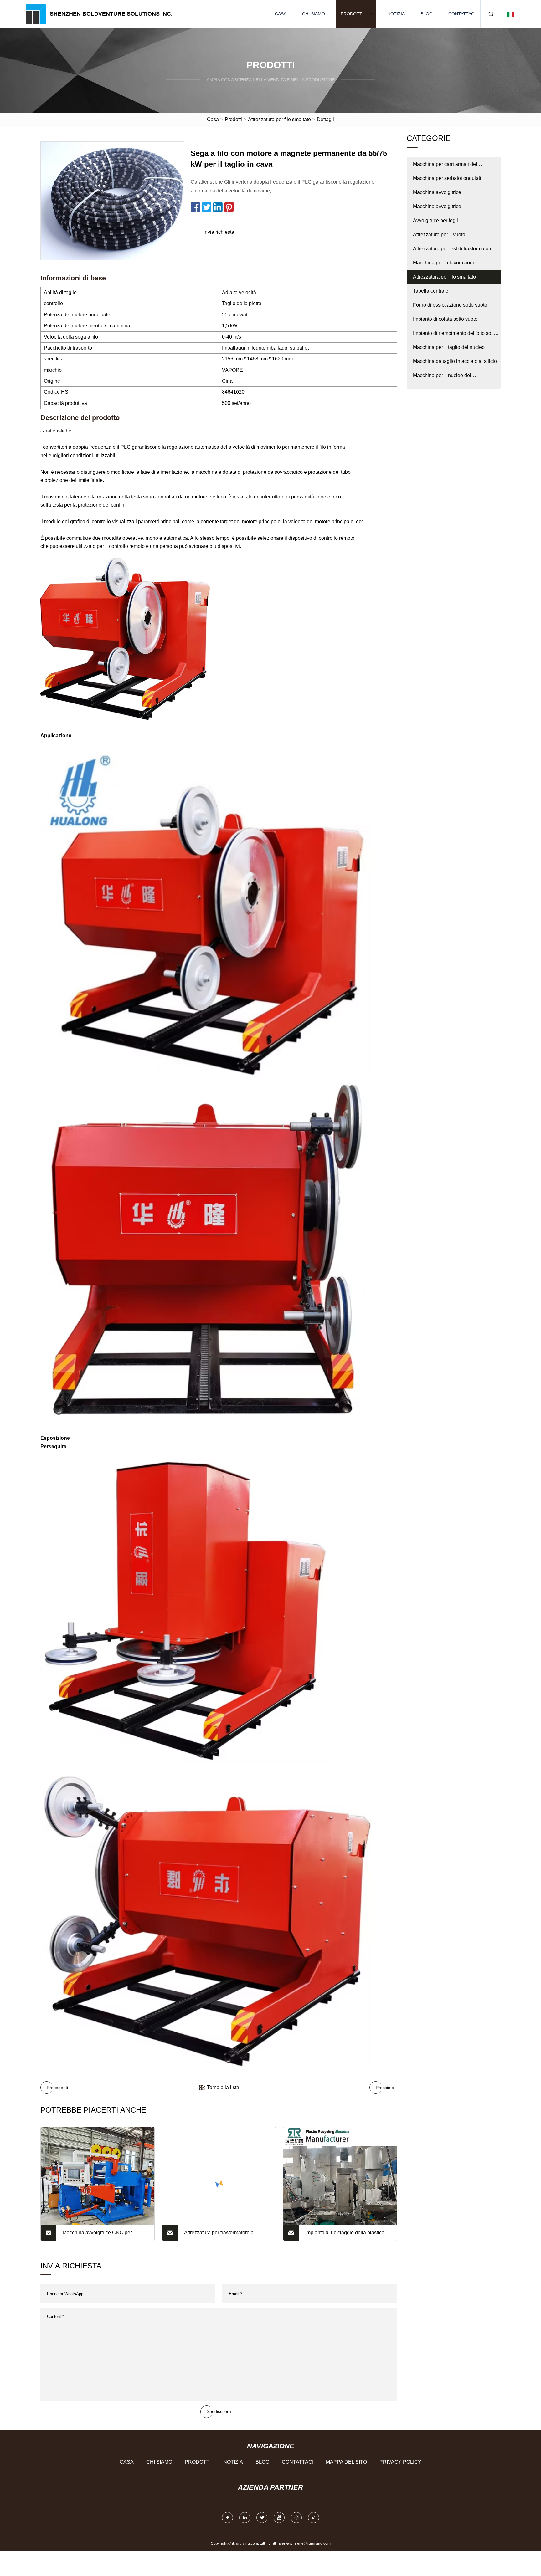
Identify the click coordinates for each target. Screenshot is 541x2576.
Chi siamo (314, 14)
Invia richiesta (219, 232)
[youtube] (279, 2518)
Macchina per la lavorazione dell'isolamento (444, 265)
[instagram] (296, 2518)
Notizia (396, 14)
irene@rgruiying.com (313, 2543)
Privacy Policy (400, 2462)
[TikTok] (314, 2518)
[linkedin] (245, 2518)
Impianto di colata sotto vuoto (445, 319)
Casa (281, 14)
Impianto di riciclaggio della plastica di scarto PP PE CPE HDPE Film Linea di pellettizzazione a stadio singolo (348, 2235)
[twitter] (262, 2518)
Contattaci (462, 14)
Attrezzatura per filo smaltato (279, 119)
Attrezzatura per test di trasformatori (452, 249)
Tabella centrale (431, 291)
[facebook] (227, 2518)
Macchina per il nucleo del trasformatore (442, 378)
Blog (427, 14)
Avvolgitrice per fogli (435, 220)
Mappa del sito (346, 2462)
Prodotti (352, 14)
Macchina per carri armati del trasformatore (445, 166)
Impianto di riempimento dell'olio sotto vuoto (455, 335)
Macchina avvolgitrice (437, 192)
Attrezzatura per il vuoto (439, 235)
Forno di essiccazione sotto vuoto (450, 305)
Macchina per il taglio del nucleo (449, 347)
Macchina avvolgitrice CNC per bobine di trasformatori (97, 2235)
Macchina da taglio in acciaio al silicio (455, 361)
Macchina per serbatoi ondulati (447, 178)
